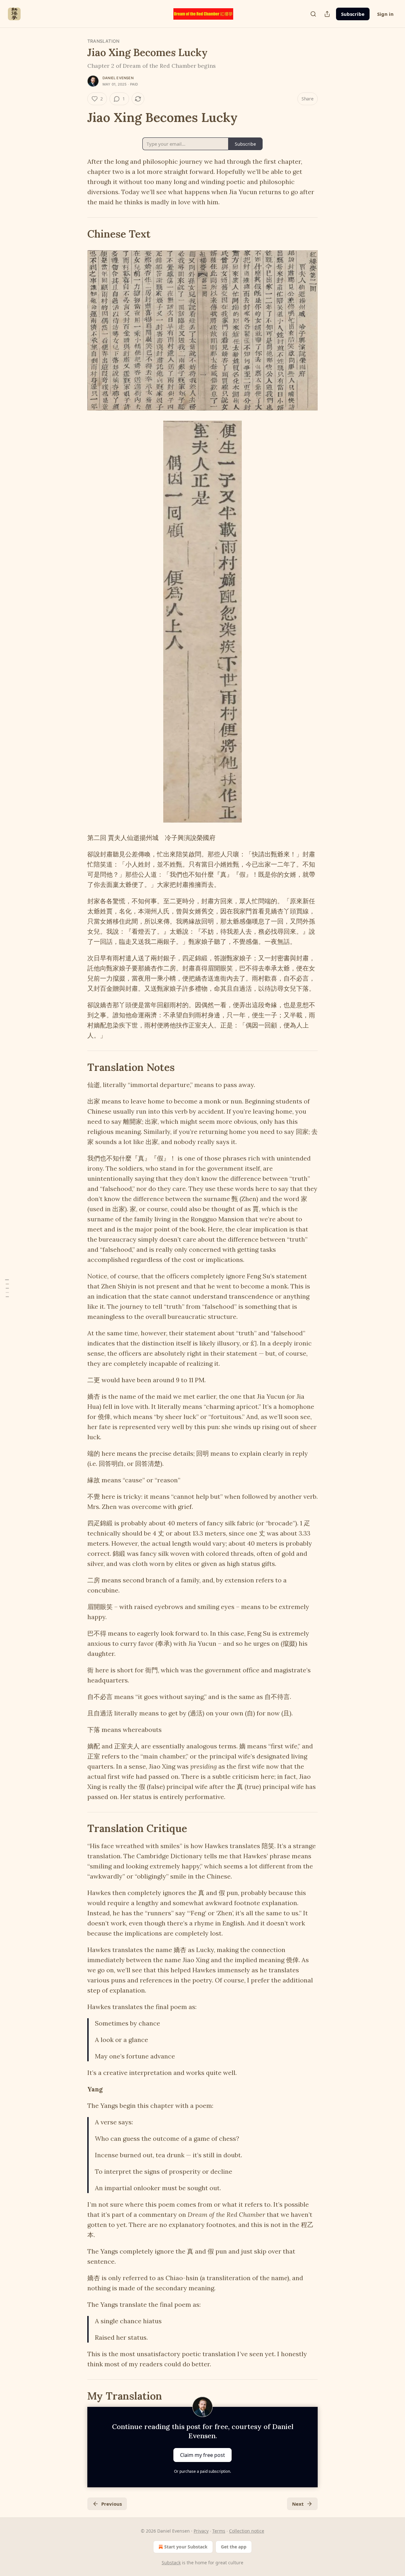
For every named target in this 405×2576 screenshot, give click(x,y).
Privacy (201, 2531)
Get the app (234, 2547)
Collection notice (247, 2531)
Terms (219, 2531)
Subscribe (353, 14)
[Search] (313, 14)
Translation (103, 41)
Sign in (385, 14)
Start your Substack (186, 2547)
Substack (171, 2563)
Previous (112, 2504)
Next (298, 2504)
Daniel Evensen (118, 78)
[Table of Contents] (7, 1288)
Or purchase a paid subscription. (202, 2471)
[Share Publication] (327, 14)
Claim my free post (202, 2455)
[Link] (78, 118)
